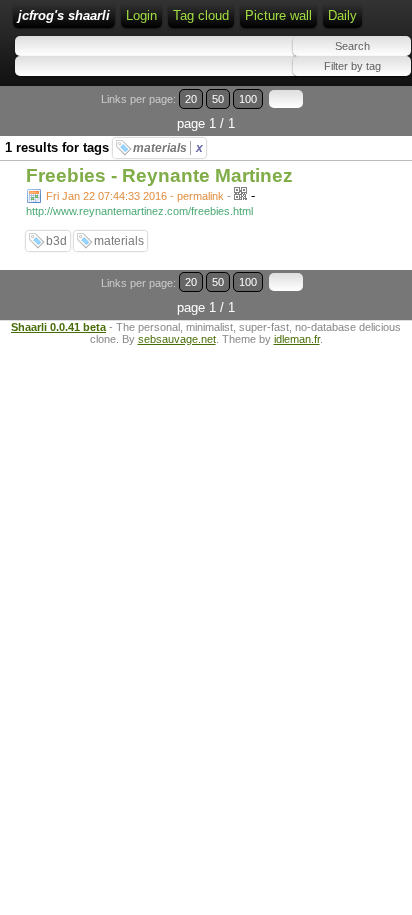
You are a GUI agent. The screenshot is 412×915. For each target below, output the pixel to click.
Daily (342, 15)
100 (248, 99)
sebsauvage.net (177, 339)
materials (168, 148)
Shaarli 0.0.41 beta (58, 327)
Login (141, 15)
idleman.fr (297, 339)
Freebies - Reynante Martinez (159, 175)
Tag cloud (201, 15)
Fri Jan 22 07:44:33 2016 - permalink (135, 196)
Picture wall (278, 15)
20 (191, 99)
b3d (56, 241)
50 (218, 99)
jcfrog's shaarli (64, 15)
